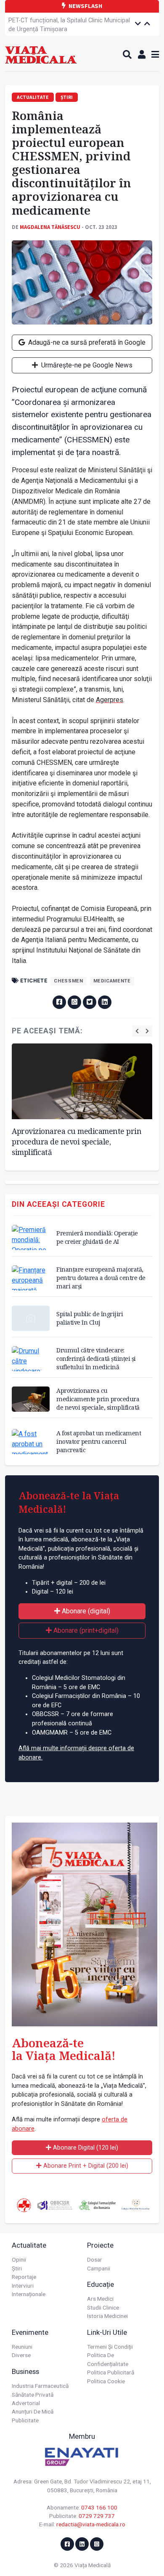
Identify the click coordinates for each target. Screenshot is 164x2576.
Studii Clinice (103, 2307)
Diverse (21, 2355)
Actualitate (29, 2245)
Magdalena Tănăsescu (50, 227)
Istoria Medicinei (107, 2316)
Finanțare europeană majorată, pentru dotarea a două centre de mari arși (101, 1278)
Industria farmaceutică (40, 2386)
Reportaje (24, 2277)
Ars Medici (100, 2299)
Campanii (99, 2268)
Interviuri (23, 2286)
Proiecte (100, 2245)
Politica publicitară (111, 2372)
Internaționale (29, 2294)
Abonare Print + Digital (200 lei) (85, 2166)
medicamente (112, 981)
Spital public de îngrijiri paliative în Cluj (90, 1318)
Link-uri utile (107, 2332)
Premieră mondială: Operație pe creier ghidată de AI (97, 1237)
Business (25, 2371)
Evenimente (30, 2332)
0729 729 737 (97, 2516)
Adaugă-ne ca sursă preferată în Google (86, 342)
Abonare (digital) (85, 1611)
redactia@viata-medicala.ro (91, 2524)
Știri (17, 2268)
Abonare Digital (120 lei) (85, 2148)
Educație (101, 2284)
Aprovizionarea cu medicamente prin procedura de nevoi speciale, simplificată (77, 1141)
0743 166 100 (99, 2507)
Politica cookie (106, 2381)
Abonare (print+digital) (85, 1630)
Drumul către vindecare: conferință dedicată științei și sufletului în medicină (96, 1359)
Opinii (19, 2259)
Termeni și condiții (110, 2347)
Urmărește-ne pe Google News (86, 365)
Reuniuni (22, 2347)
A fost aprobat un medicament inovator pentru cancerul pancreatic (99, 1441)
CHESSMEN (68, 981)
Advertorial (26, 2403)
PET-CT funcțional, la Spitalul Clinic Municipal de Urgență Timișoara (69, 25)
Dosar (95, 2259)
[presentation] (137, 1031)
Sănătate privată (33, 2395)
